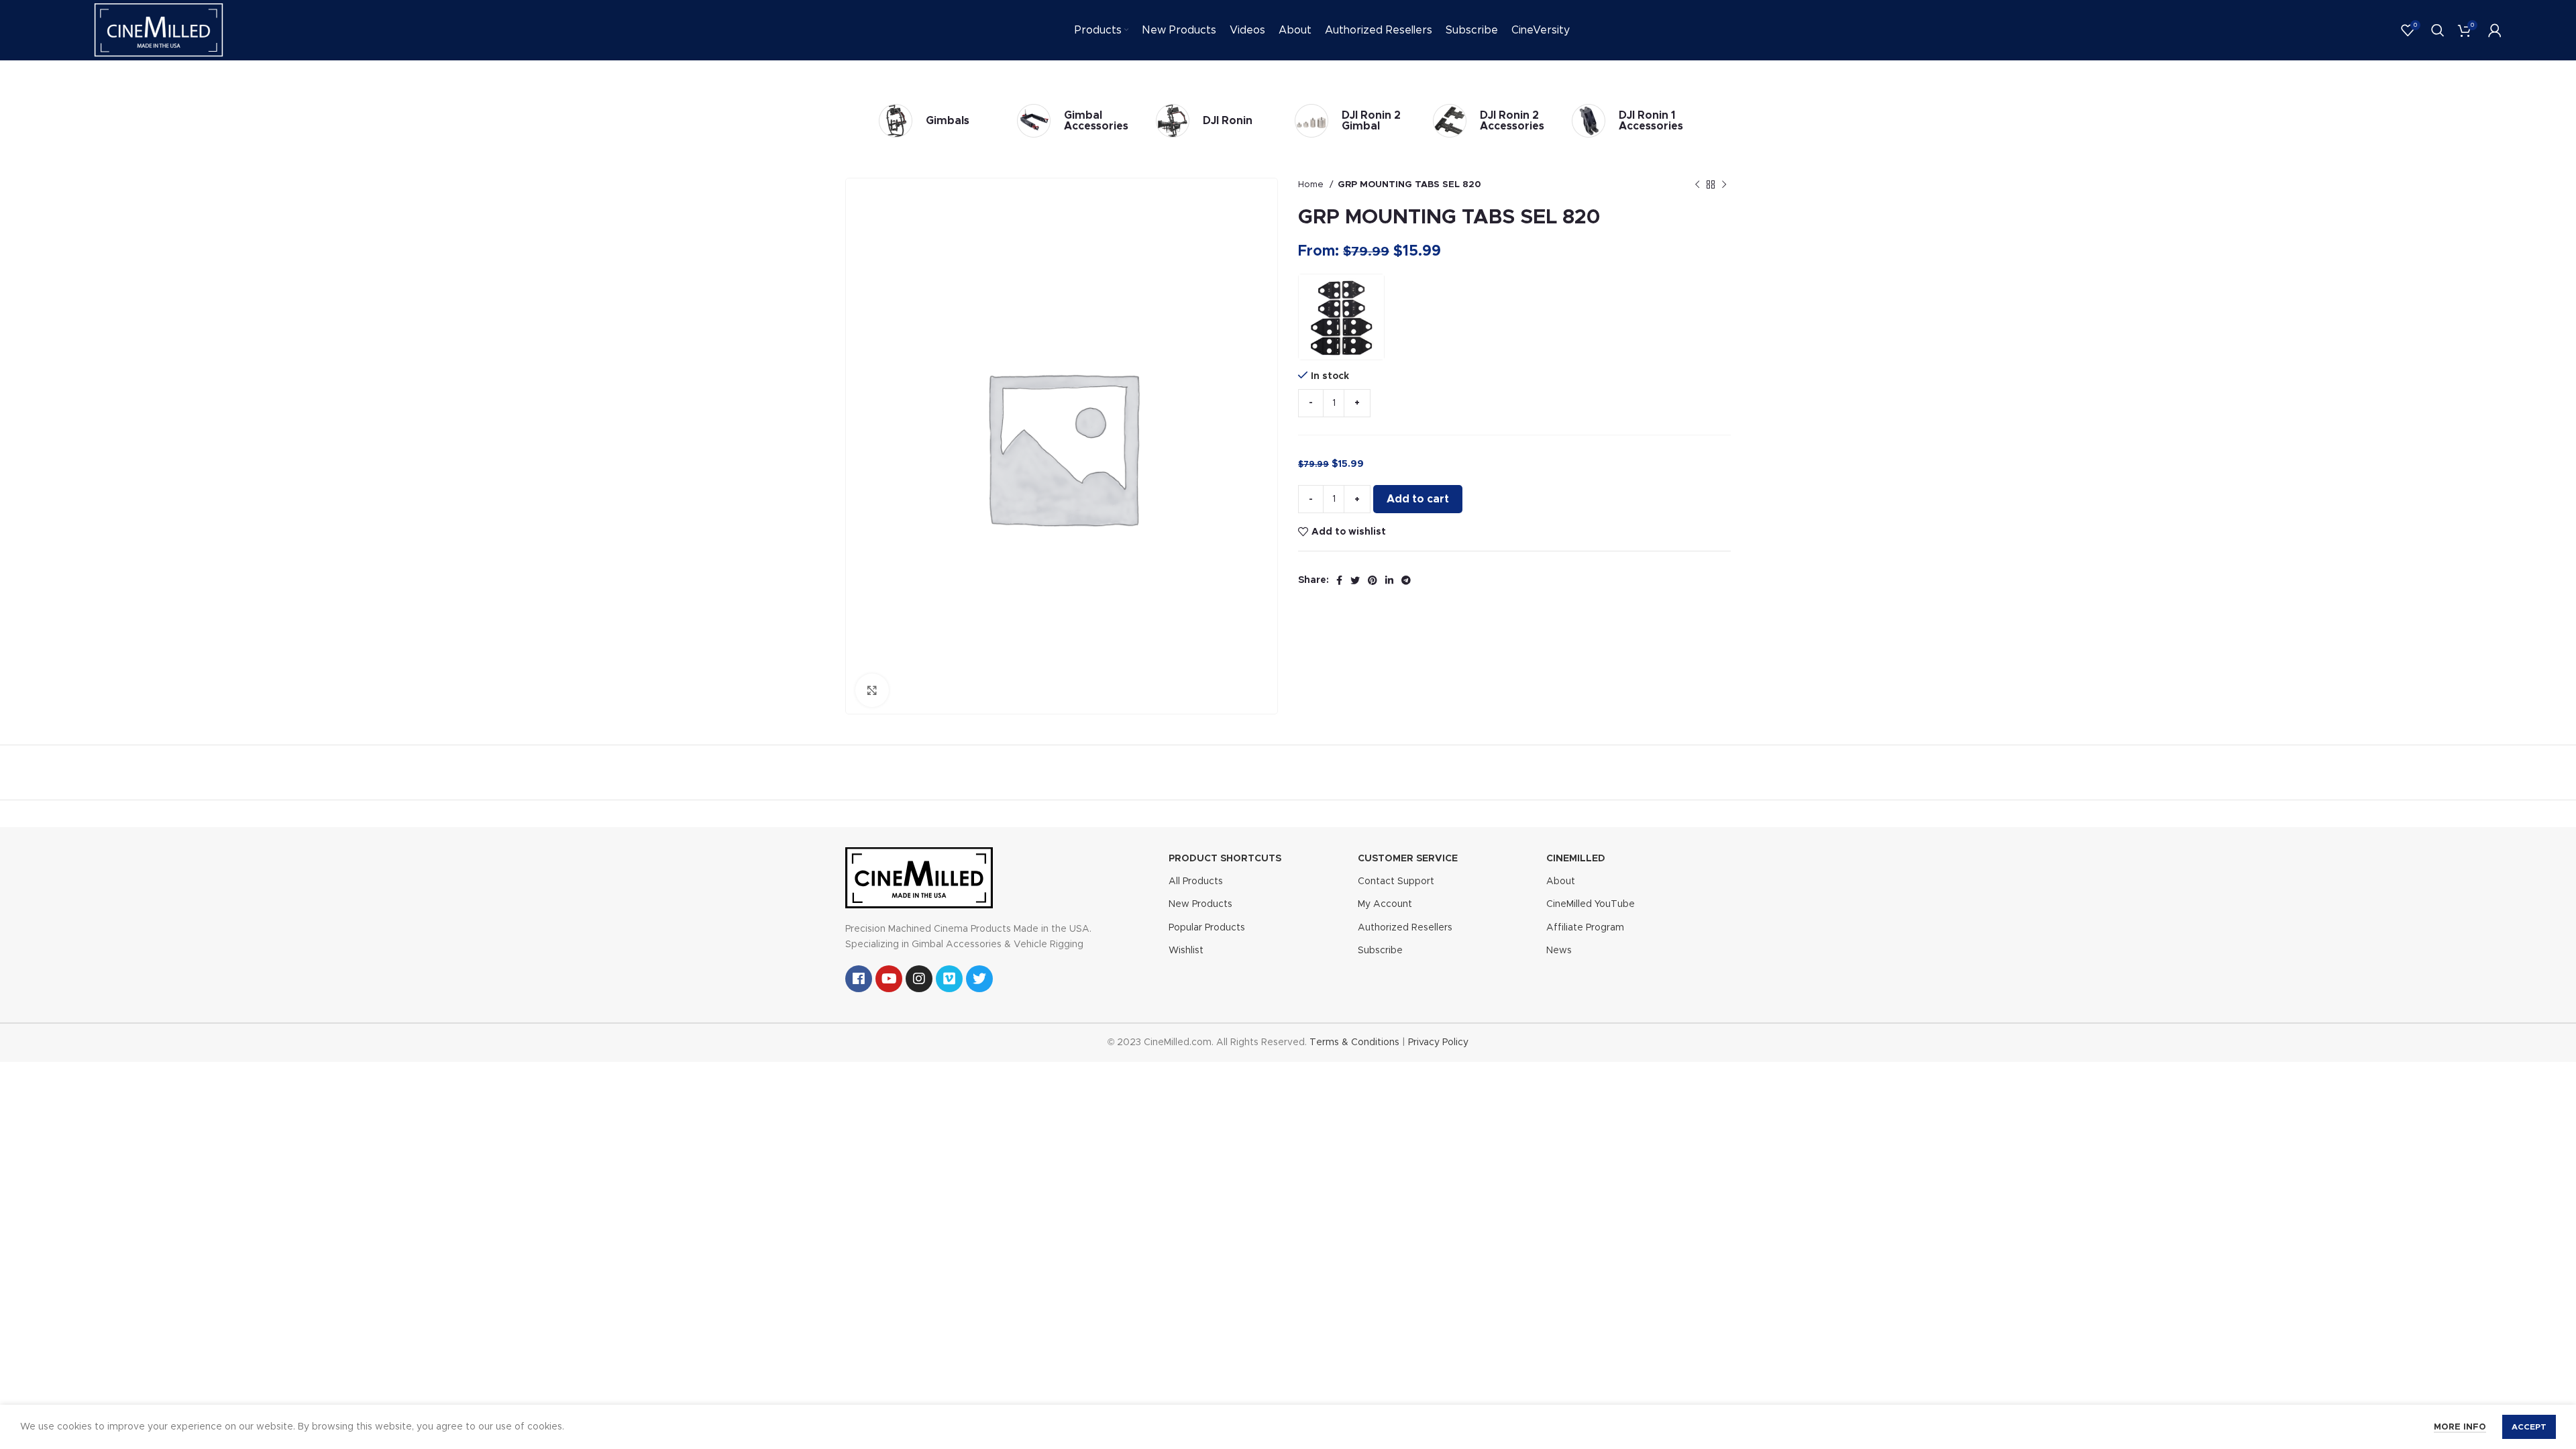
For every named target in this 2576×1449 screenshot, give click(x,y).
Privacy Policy (1438, 1042)
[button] (1341, 317)
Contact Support (1396, 881)
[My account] (2495, 30)
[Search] (2438, 30)
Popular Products (1207, 928)
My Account (1385, 904)
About (1561, 881)
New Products (1200, 904)
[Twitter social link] (1355, 580)
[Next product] (1724, 185)
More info (2460, 1427)
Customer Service (1408, 859)
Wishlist (1186, 951)
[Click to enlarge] (872, 690)
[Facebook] (859, 979)
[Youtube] (889, 979)
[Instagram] (919, 979)
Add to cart (1418, 499)
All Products (1196, 881)
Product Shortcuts (1225, 859)
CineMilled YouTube (1591, 904)
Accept (2529, 1427)
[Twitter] (979, 979)
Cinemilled (1576, 859)
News (1559, 951)
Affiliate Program (1585, 928)
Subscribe (1380, 951)
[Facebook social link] (1339, 580)
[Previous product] (1697, 185)
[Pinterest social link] (1373, 580)
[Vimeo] (949, 979)
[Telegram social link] (1406, 580)
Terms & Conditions (1354, 1042)
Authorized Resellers (1405, 928)
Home (1312, 184)
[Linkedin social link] (1389, 580)
